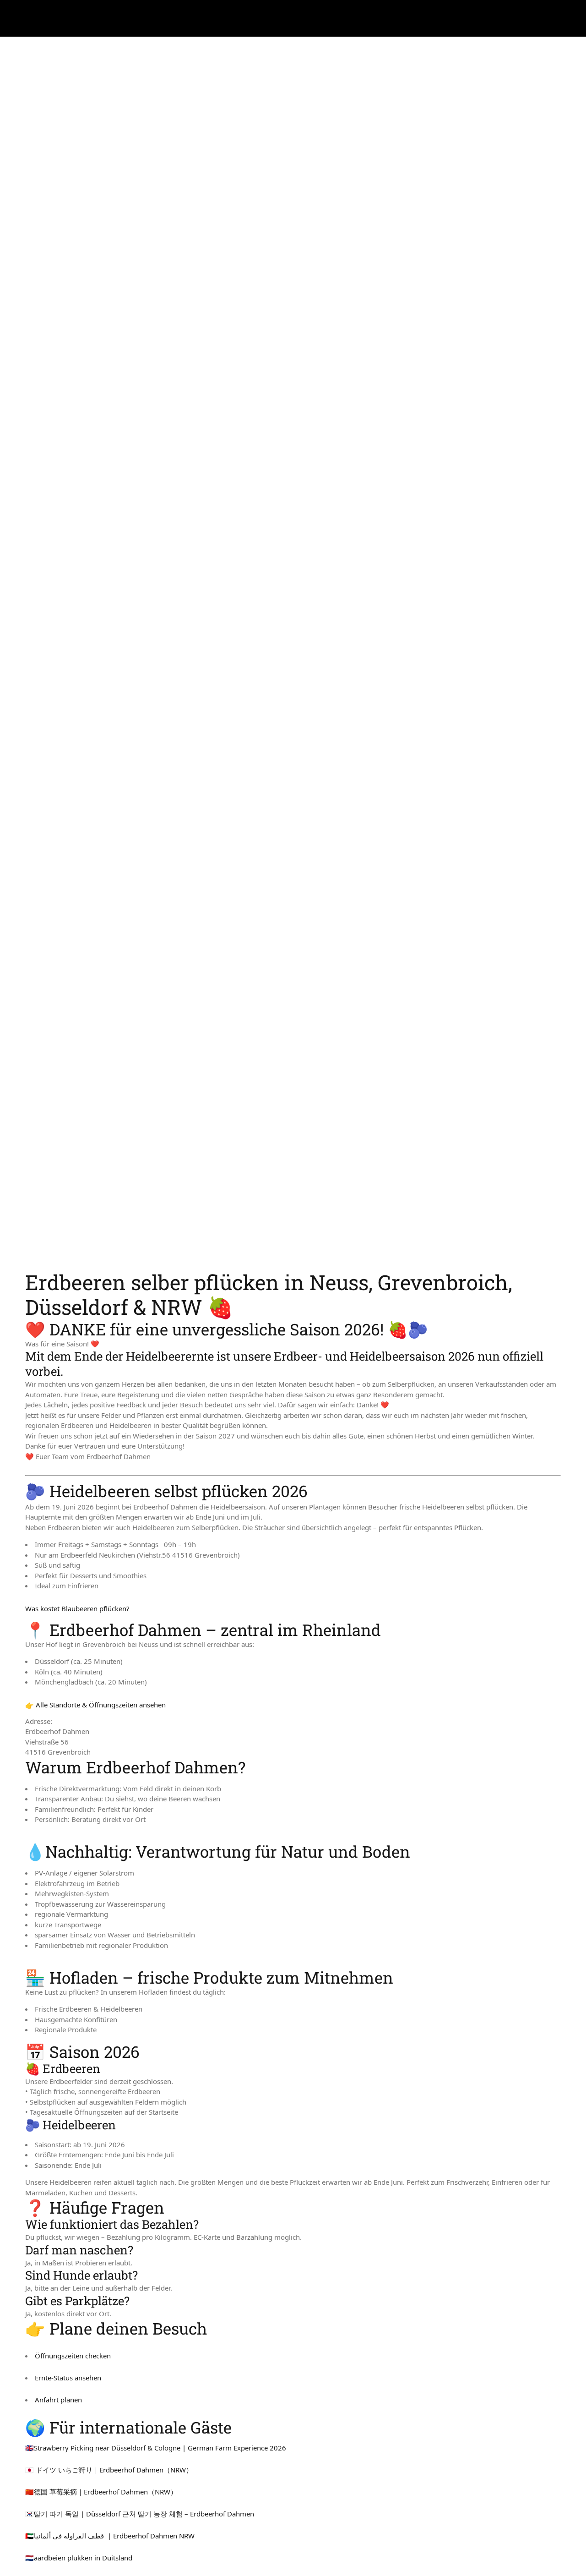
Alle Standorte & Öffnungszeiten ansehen (101, 1705)
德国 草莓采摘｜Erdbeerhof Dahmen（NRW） (106, 2492)
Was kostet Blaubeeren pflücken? (77, 1608)
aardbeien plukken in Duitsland (83, 2558)
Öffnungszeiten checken (73, 2356)
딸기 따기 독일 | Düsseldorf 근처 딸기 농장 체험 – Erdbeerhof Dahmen (144, 2514)
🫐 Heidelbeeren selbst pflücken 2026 (166, 1491)
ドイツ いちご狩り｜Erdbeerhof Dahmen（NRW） (114, 2470)
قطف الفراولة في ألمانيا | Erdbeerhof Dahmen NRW (114, 2536)
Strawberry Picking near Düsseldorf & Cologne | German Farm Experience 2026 (160, 2448)
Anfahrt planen (58, 2400)
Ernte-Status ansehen (68, 2378)
